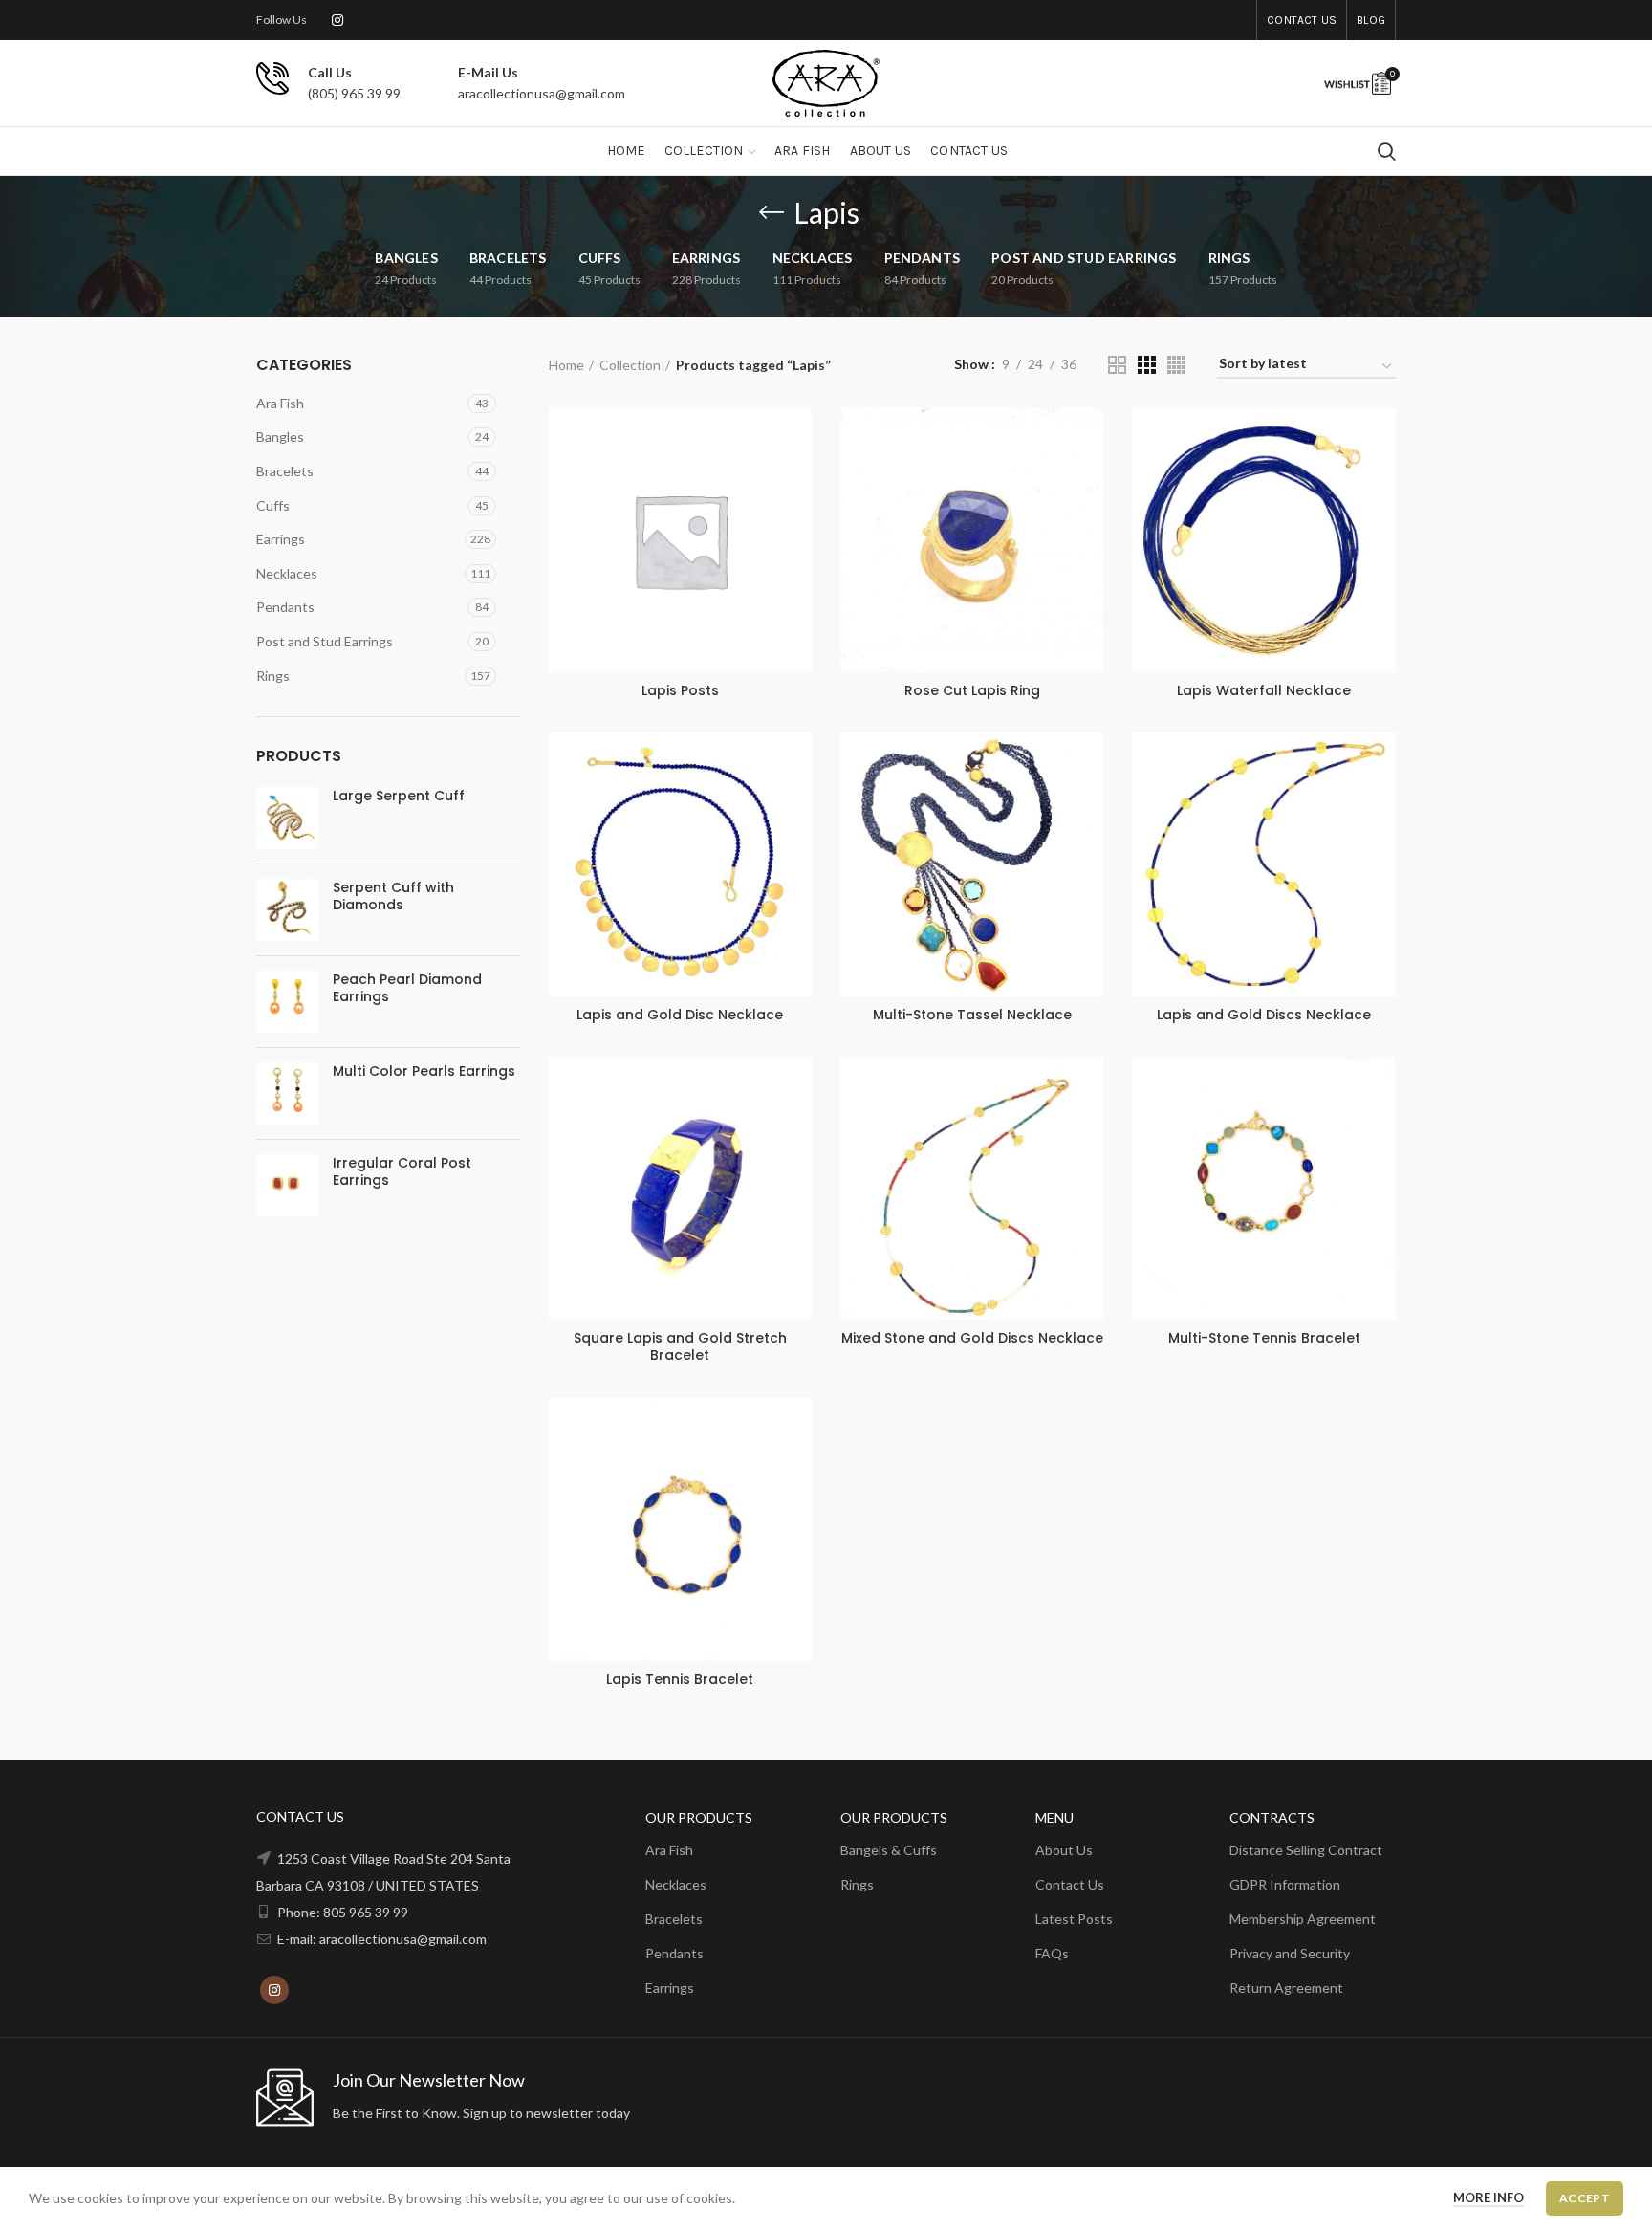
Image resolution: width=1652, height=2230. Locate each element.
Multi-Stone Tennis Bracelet (1264, 1338)
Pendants (285, 607)
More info (1489, 2197)
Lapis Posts (680, 690)
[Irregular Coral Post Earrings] (287, 1185)
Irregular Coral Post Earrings (402, 1171)
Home (566, 365)
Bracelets (285, 471)
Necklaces (287, 573)
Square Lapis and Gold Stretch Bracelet (680, 1346)
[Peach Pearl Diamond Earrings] (287, 1002)
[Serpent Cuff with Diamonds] (287, 910)
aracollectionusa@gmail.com (542, 93)
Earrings (281, 539)
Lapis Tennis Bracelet (680, 1679)
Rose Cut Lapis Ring (972, 690)
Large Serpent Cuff (399, 796)
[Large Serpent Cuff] (287, 818)
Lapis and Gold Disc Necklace (680, 1015)
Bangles (280, 437)
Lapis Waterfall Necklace (1264, 690)
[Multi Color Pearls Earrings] (287, 1093)
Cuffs (273, 505)
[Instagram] (337, 20)
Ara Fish (280, 403)
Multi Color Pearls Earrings (424, 1071)
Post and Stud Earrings (325, 641)
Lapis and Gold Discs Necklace (1264, 1015)
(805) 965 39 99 (354, 93)
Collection (630, 365)
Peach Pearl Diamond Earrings (407, 988)
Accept (1585, 2198)
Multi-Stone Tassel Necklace (972, 1015)
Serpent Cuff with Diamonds (393, 896)
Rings (273, 676)
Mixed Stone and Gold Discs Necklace (972, 1338)
